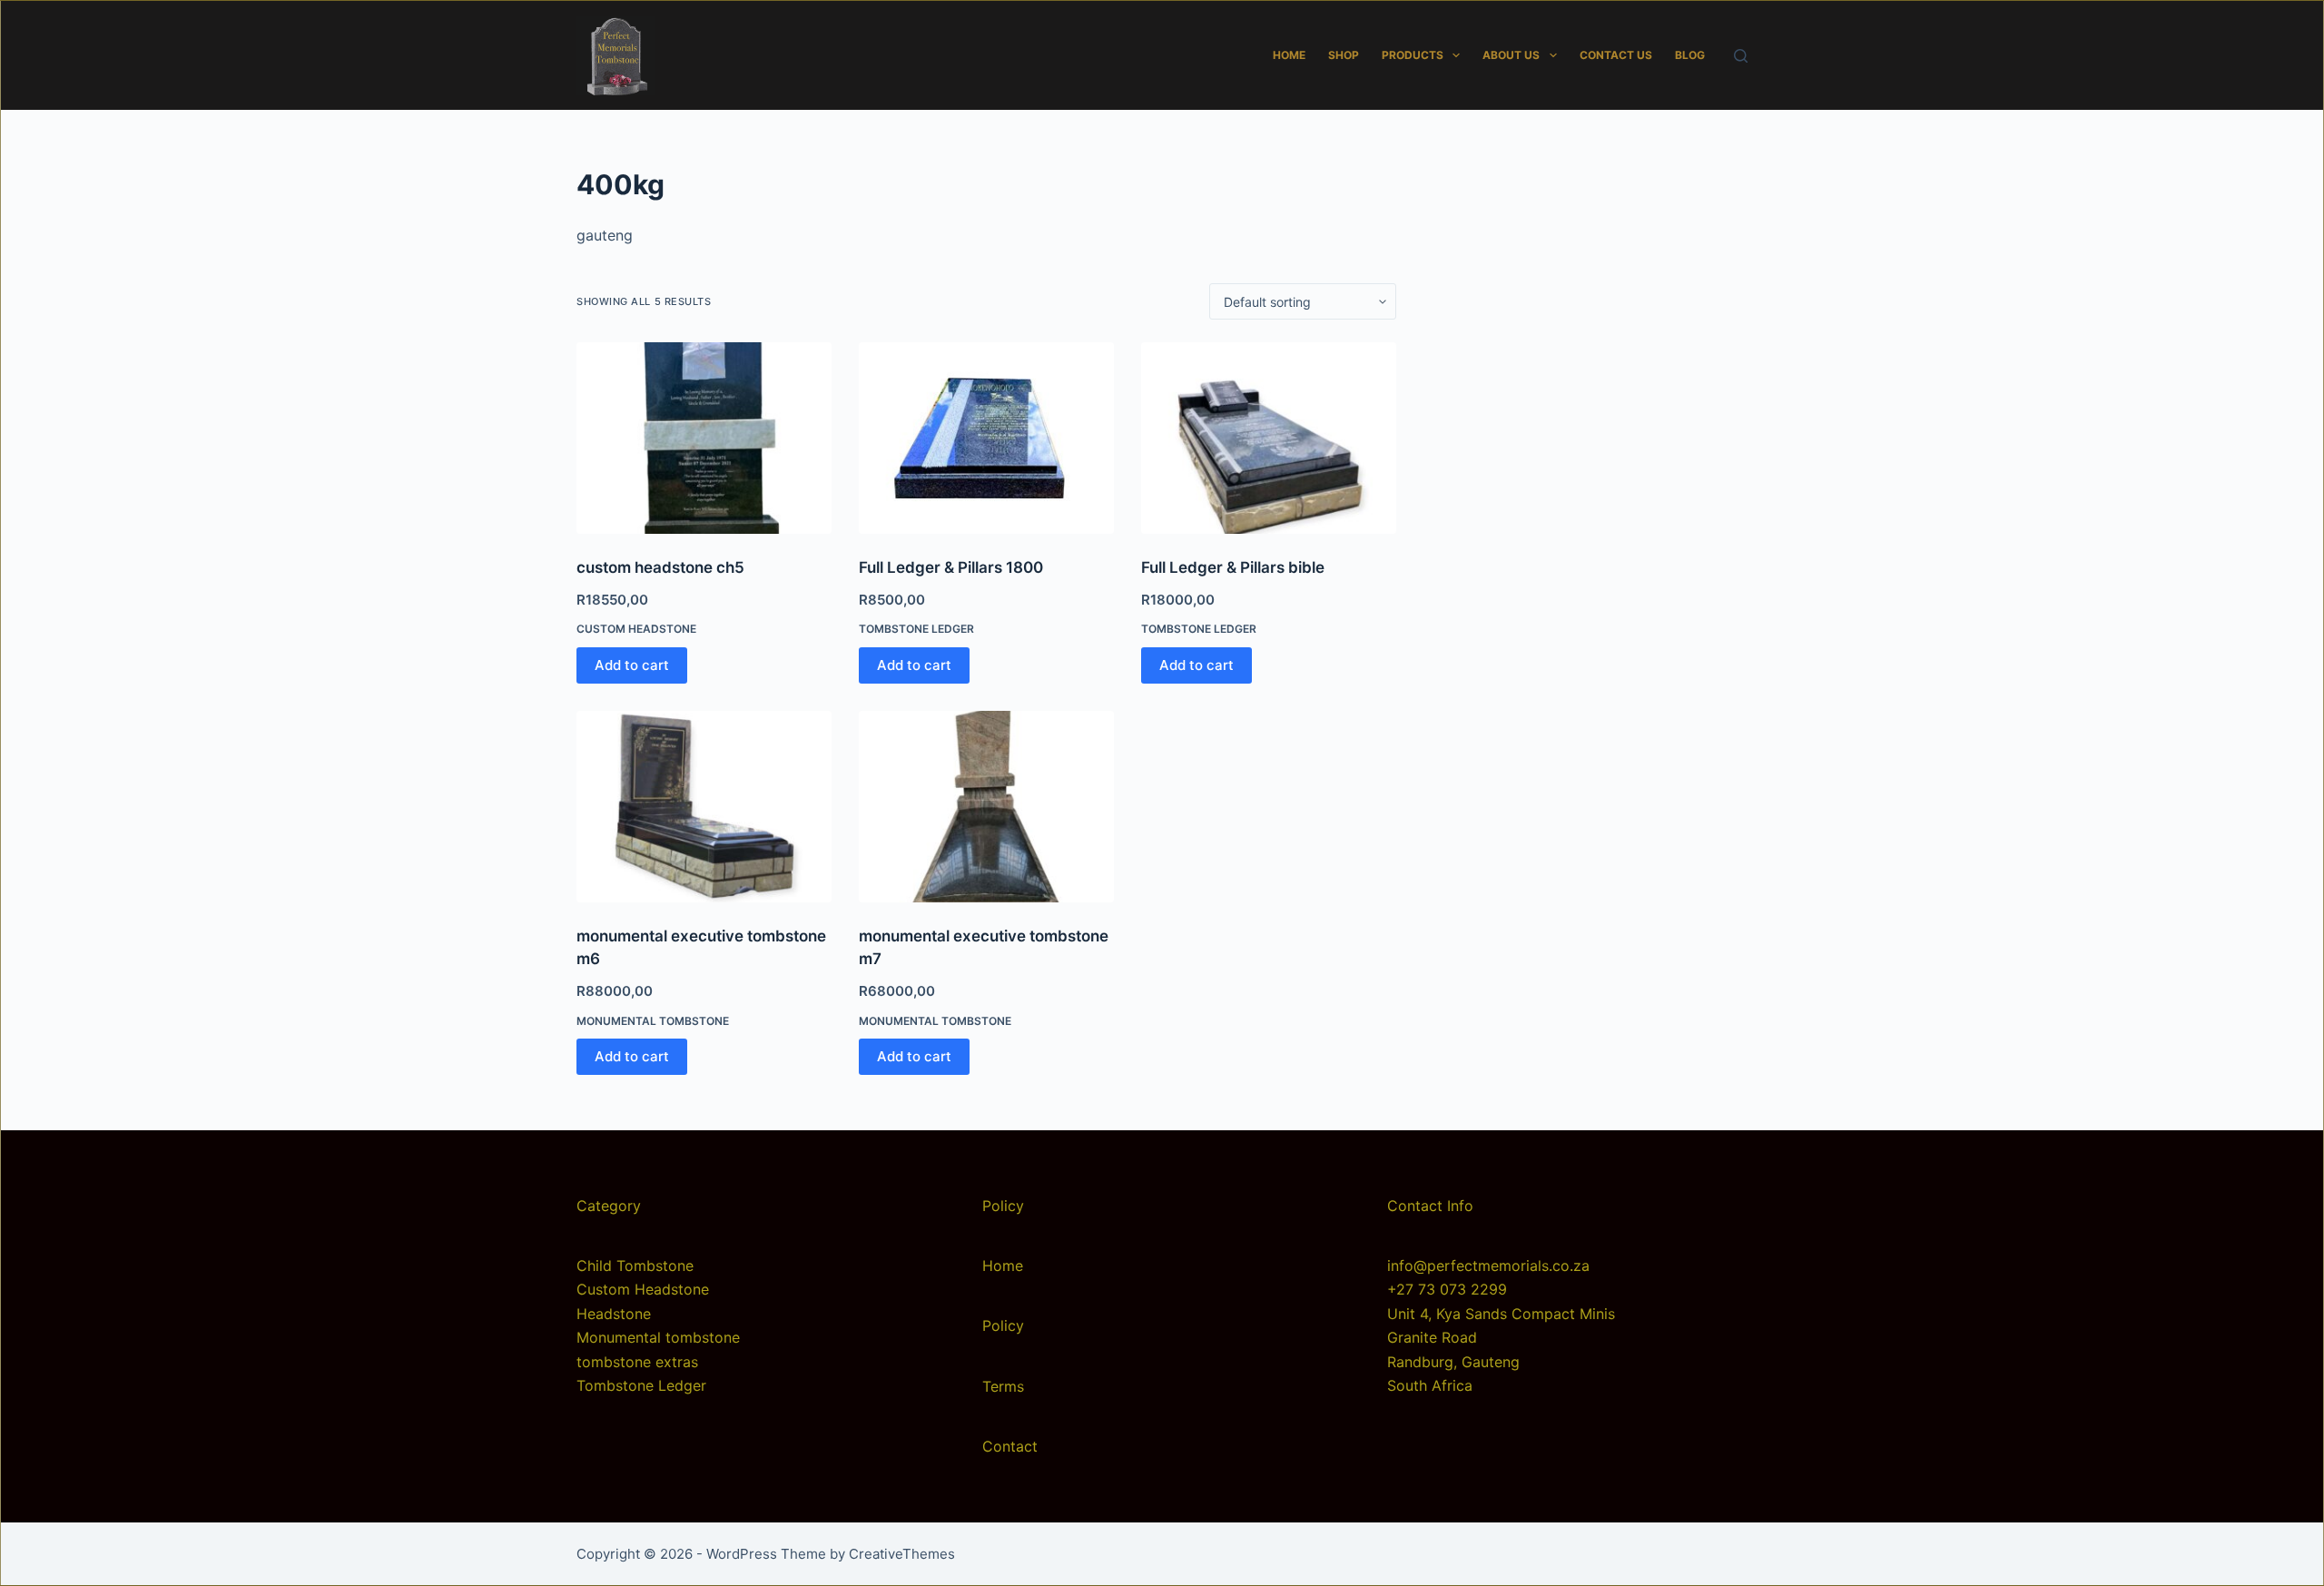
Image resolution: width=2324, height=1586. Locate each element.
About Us (1511, 55)
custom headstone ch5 (660, 567)
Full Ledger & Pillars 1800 (951, 567)
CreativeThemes (902, 1554)
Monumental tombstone (653, 1021)
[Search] (1741, 56)
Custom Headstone (636, 629)
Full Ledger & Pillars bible (1233, 567)
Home (1289, 55)
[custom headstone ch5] (704, 438)
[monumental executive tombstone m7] (986, 807)
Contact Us (1616, 55)
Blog (1690, 55)
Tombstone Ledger (916, 629)
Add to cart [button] (632, 665)
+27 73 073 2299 (1447, 1289)
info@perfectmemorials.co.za (1488, 1266)
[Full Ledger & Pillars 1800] (986, 438)
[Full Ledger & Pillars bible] (1269, 438)
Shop (1344, 55)
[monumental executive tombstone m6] (704, 807)
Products (1413, 55)
